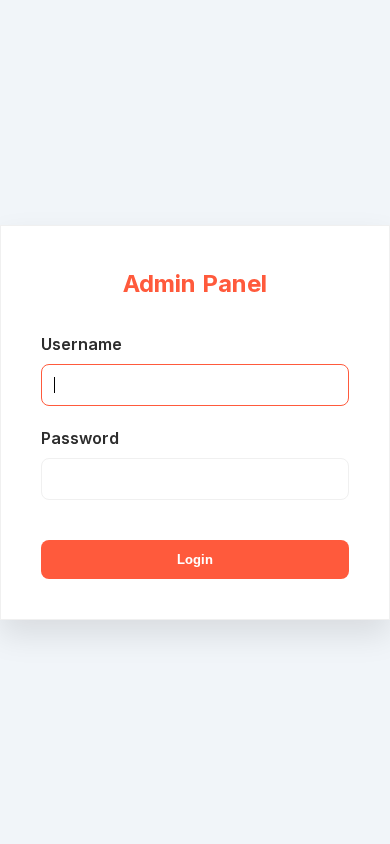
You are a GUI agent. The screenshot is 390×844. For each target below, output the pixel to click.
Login (195, 559)
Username (81, 344)
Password (80, 438)
